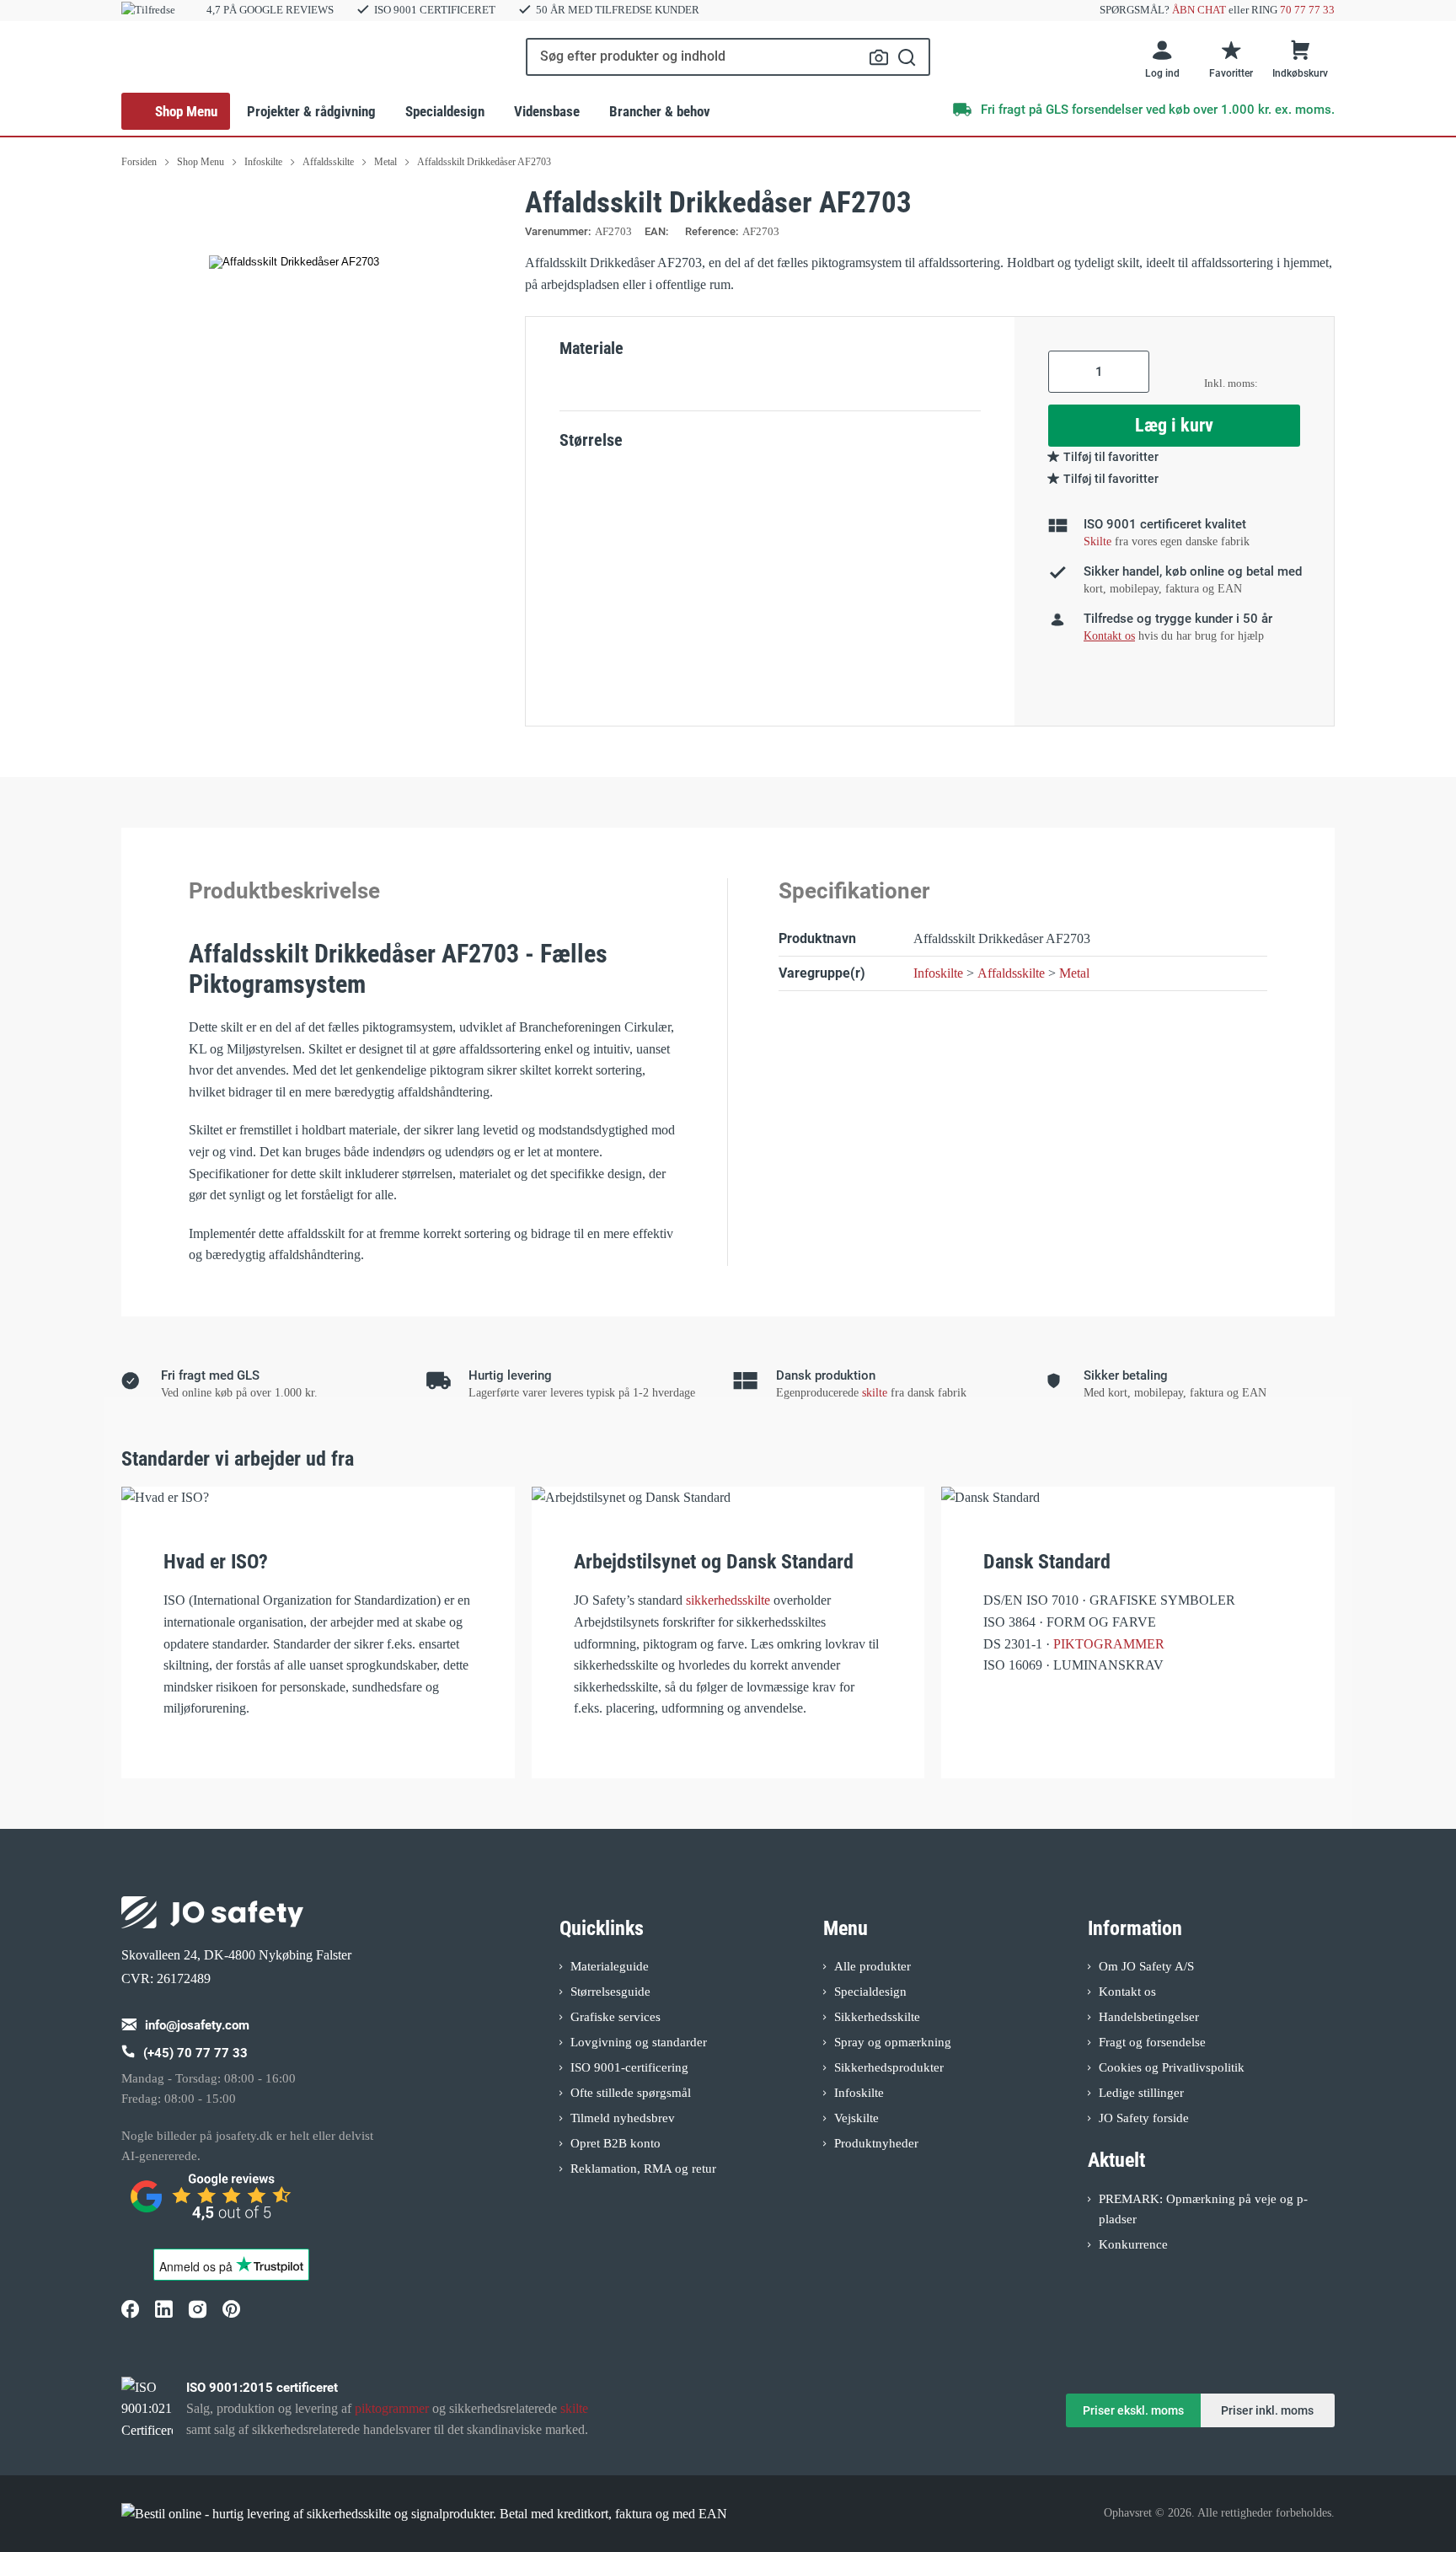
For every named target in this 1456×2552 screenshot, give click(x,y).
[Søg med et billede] (879, 57)
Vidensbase (547, 111)
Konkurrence (1133, 2244)
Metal (1074, 973)
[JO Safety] (212, 2204)
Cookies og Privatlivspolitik (1172, 2067)
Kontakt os (1127, 1992)
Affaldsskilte (1011, 973)
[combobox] (728, 57)
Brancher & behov (660, 111)
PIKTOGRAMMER (1109, 1644)
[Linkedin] (163, 2309)
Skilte (1097, 541)
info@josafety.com (197, 2025)
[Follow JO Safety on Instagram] (197, 2309)
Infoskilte (938, 973)
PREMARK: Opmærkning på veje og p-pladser (1203, 2209)
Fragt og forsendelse (1152, 2042)
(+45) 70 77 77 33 (195, 2053)
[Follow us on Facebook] (130, 2309)
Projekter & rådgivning (311, 111)
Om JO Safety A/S (1146, 1966)
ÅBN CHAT (1199, 10)
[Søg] (907, 57)
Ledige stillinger (1141, 2093)
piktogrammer (392, 2408)
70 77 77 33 (1307, 10)
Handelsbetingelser (1149, 2017)
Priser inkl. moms (1267, 2410)
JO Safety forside (1144, 2118)
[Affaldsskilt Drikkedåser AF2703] (294, 262)
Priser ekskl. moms (1133, 2410)
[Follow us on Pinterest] (231, 2309)
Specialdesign (445, 111)
